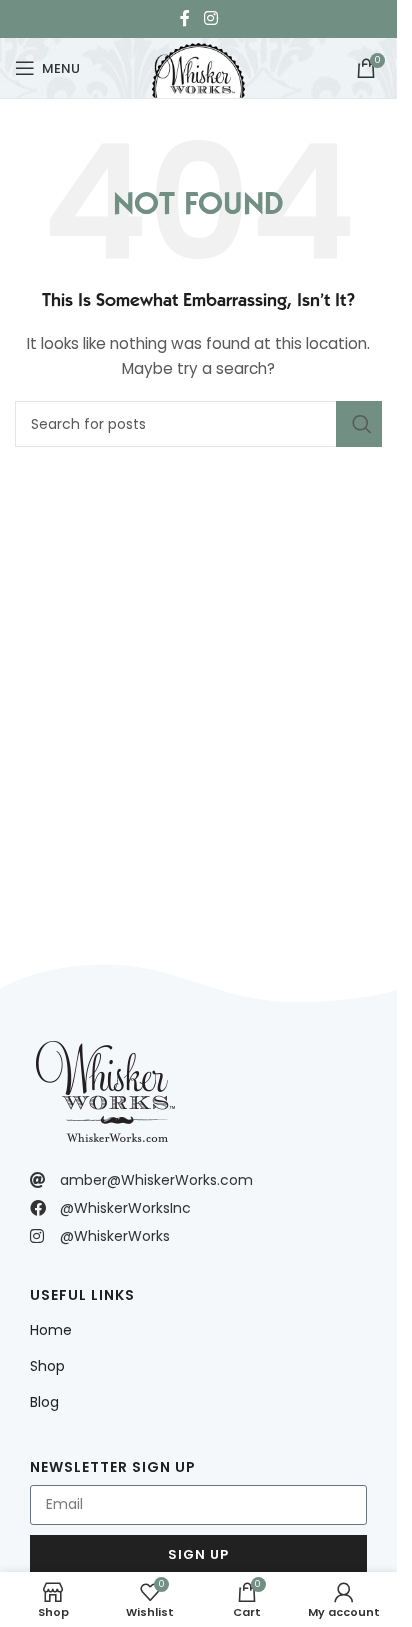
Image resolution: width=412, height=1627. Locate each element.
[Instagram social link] (210, 18)
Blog (44, 1402)
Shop (47, 1366)
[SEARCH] (359, 424)
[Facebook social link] (185, 18)
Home (51, 1330)
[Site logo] (198, 66)
